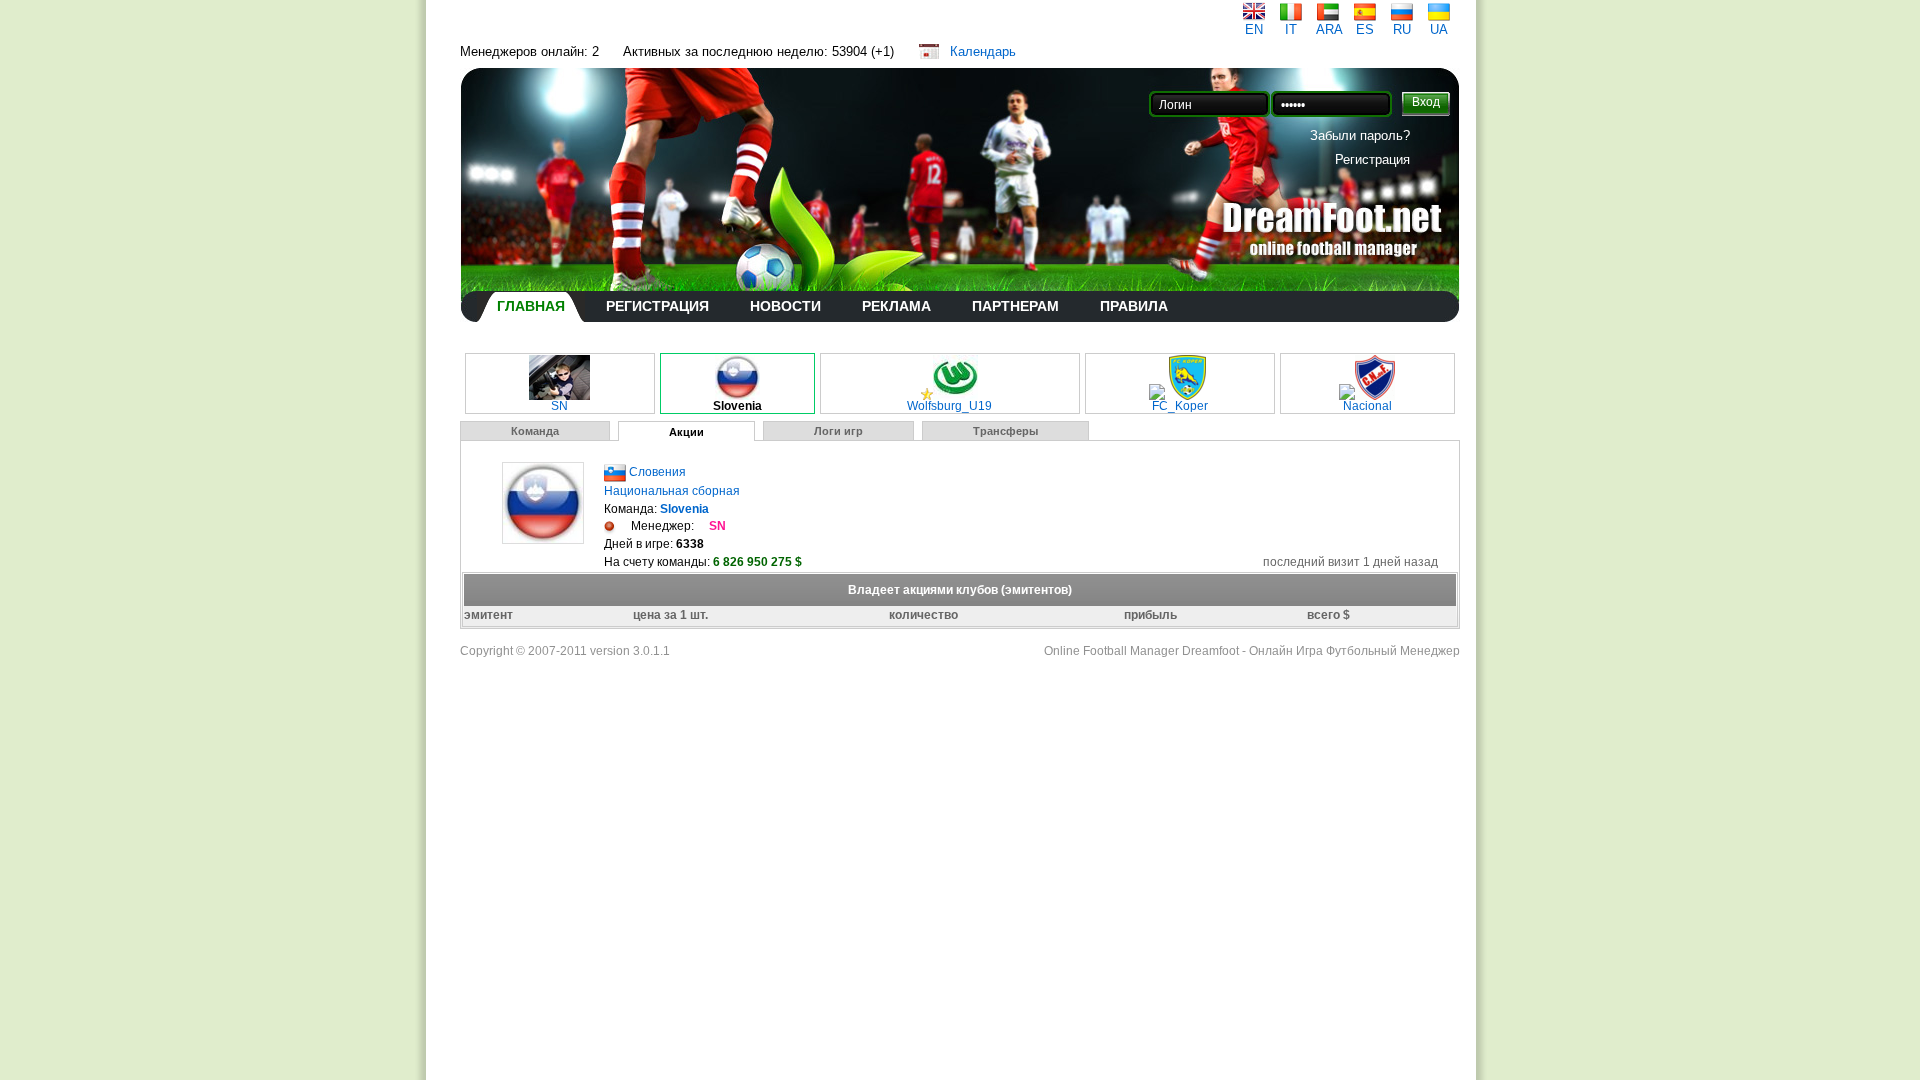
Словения (657, 472)
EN (1254, 29)
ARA (1329, 29)
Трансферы (1005, 431)
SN (559, 406)
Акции (686, 432)
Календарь (983, 51)
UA (1439, 29)
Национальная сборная (672, 491)
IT (1291, 29)
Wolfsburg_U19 (949, 406)
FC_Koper (1180, 406)
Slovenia (737, 406)
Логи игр (838, 431)
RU (1402, 29)
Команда (535, 431)
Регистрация (1372, 159)
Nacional (1367, 406)
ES (1365, 29)
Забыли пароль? (1360, 135)
